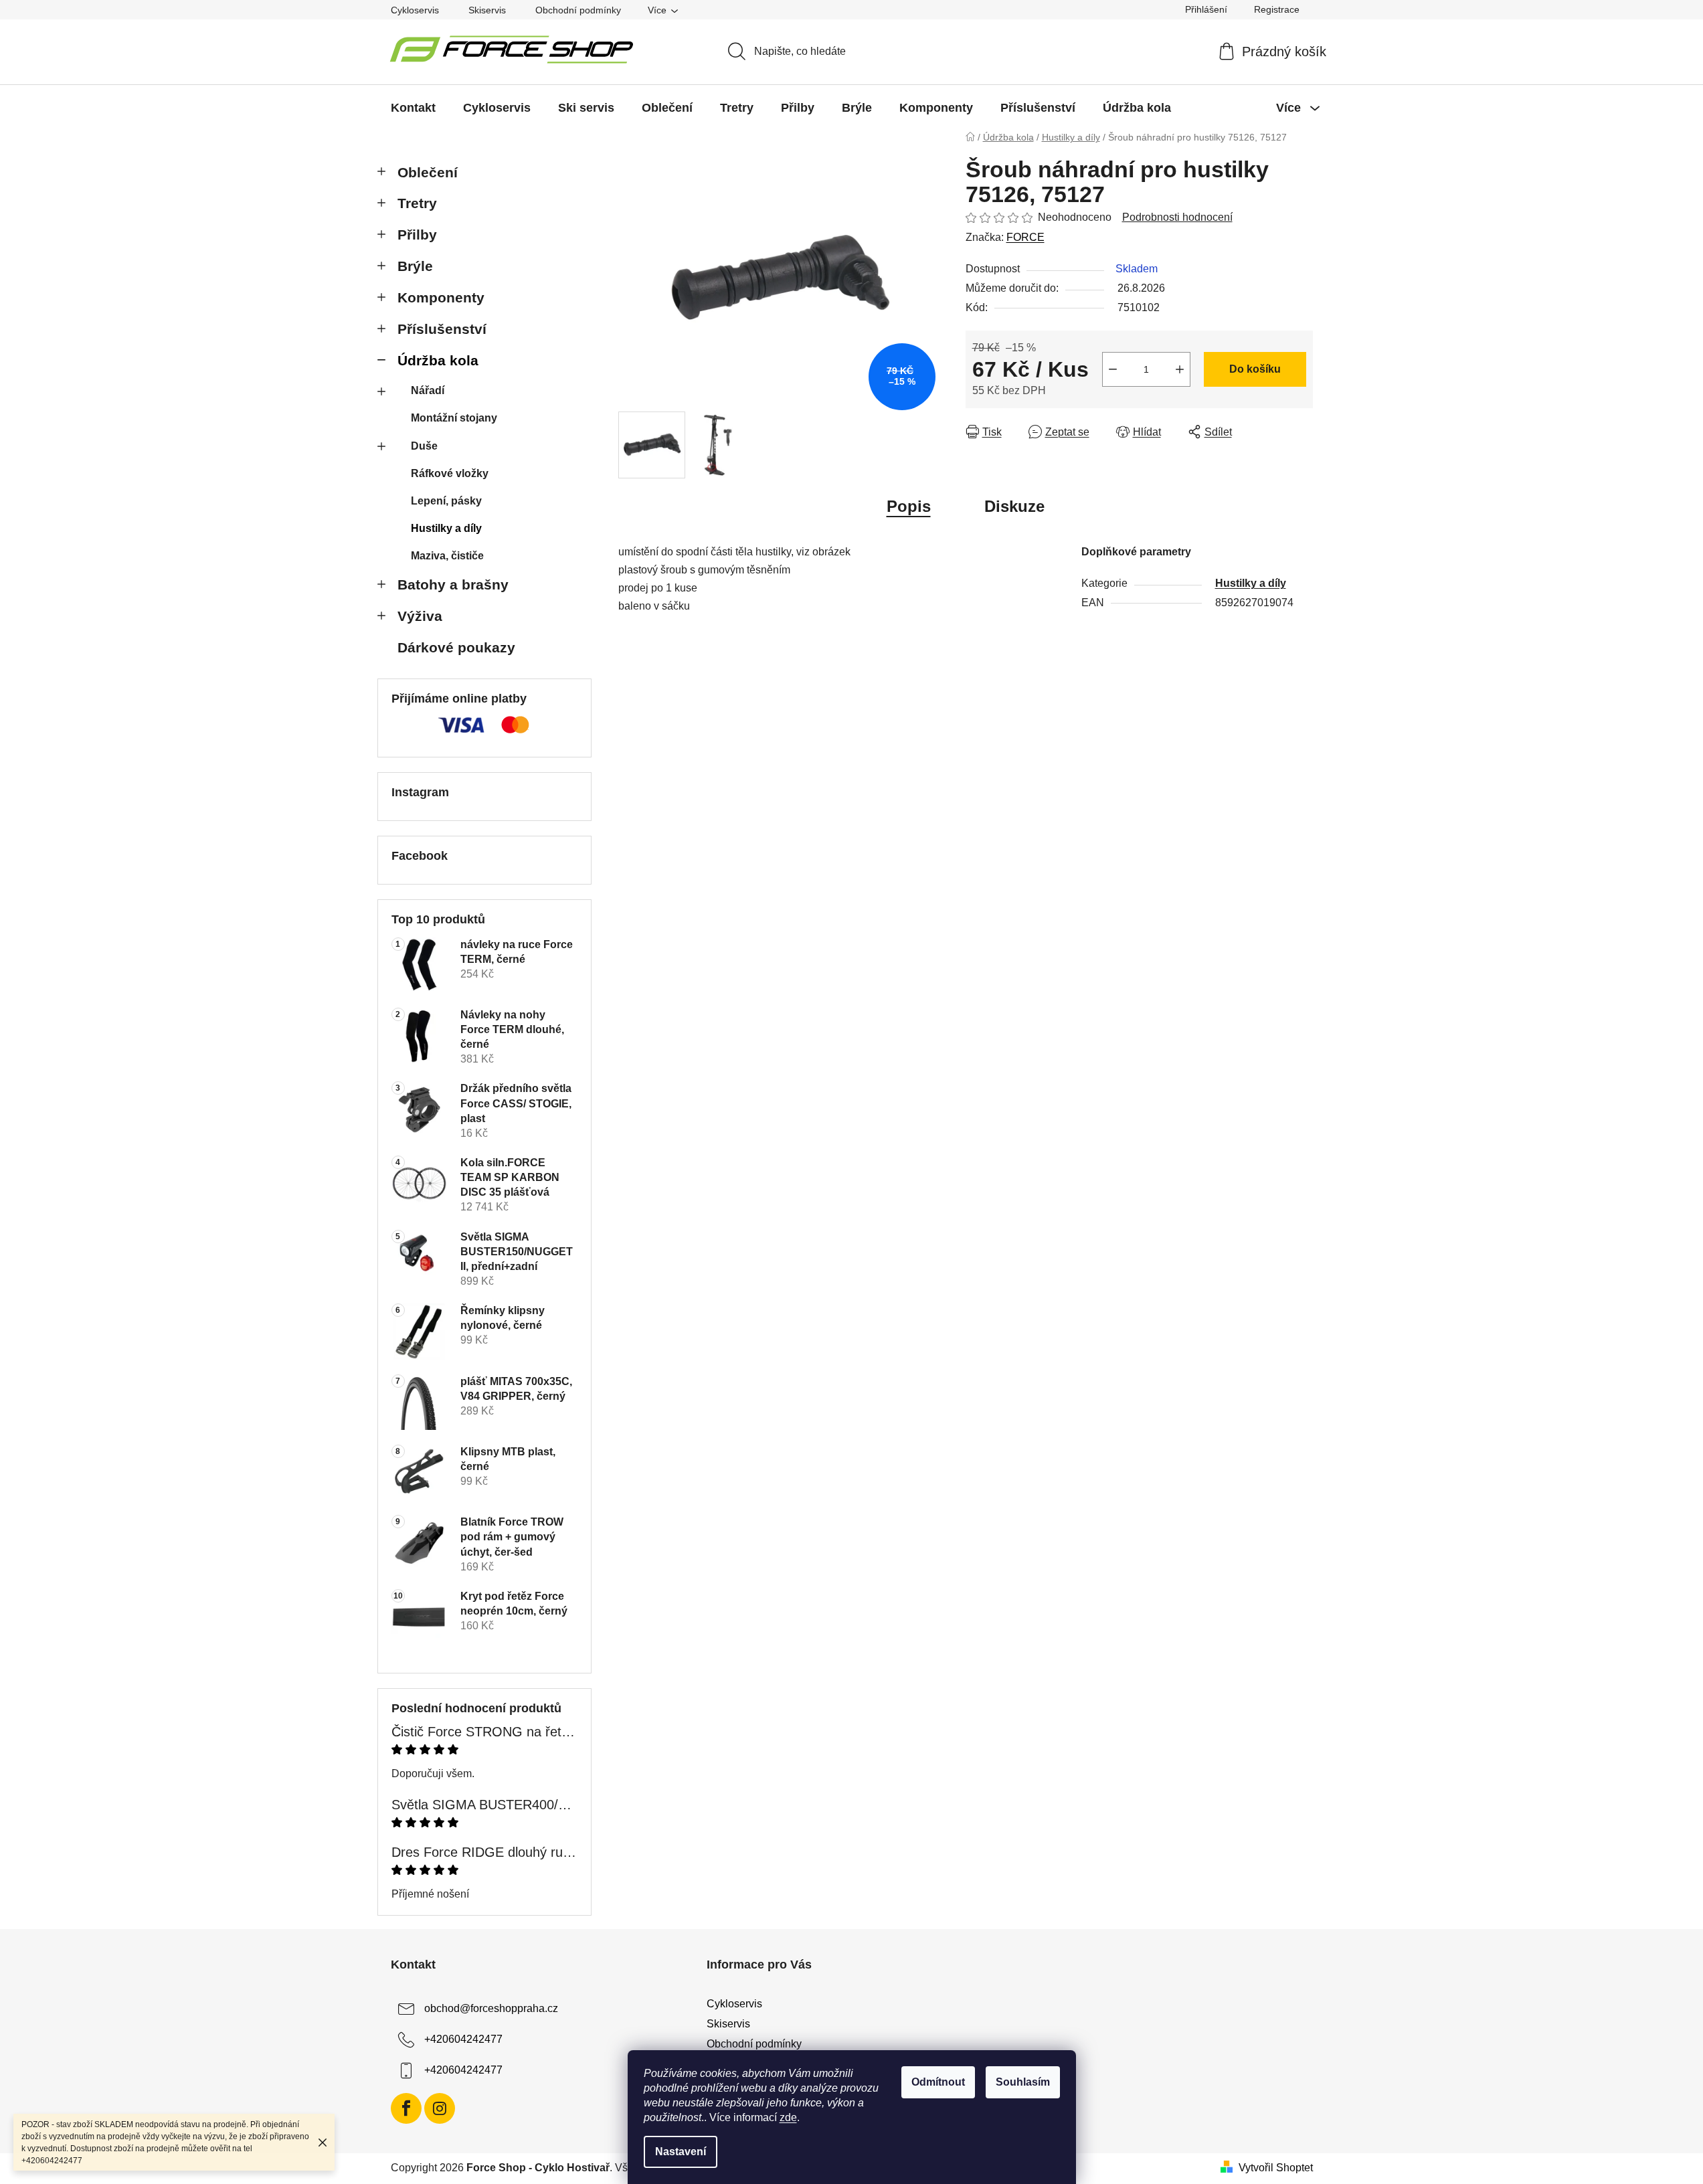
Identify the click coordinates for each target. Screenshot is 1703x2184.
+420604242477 (463, 2039)
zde (788, 2117)
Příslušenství (442, 329)
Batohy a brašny (453, 584)
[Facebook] (406, 2108)
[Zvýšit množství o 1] (1180, 369)
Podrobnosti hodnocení (1177, 217)
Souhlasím (1023, 2082)
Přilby (417, 235)
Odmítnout (938, 2082)
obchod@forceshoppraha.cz (491, 2008)
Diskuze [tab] (1014, 506)
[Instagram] (440, 2108)
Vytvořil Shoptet (1276, 2168)
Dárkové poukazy (456, 647)
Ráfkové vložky (450, 473)
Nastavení (681, 2152)
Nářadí (428, 390)
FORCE (1025, 237)
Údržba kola (438, 360)
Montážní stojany (454, 418)
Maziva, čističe (447, 556)
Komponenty (441, 297)
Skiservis (487, 10)
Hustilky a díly (446, 528)
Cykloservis (415, 10)
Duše (424, 446)
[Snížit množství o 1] (1113, 369)
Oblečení (428, 172)
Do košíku (1255, 369)
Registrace (1277, 9)
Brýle (415, 266)
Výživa (420, 616)
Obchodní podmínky (578, 10)
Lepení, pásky (446, 501)
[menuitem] (413, 108)
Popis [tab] (909, 506)
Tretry (417, 203)
